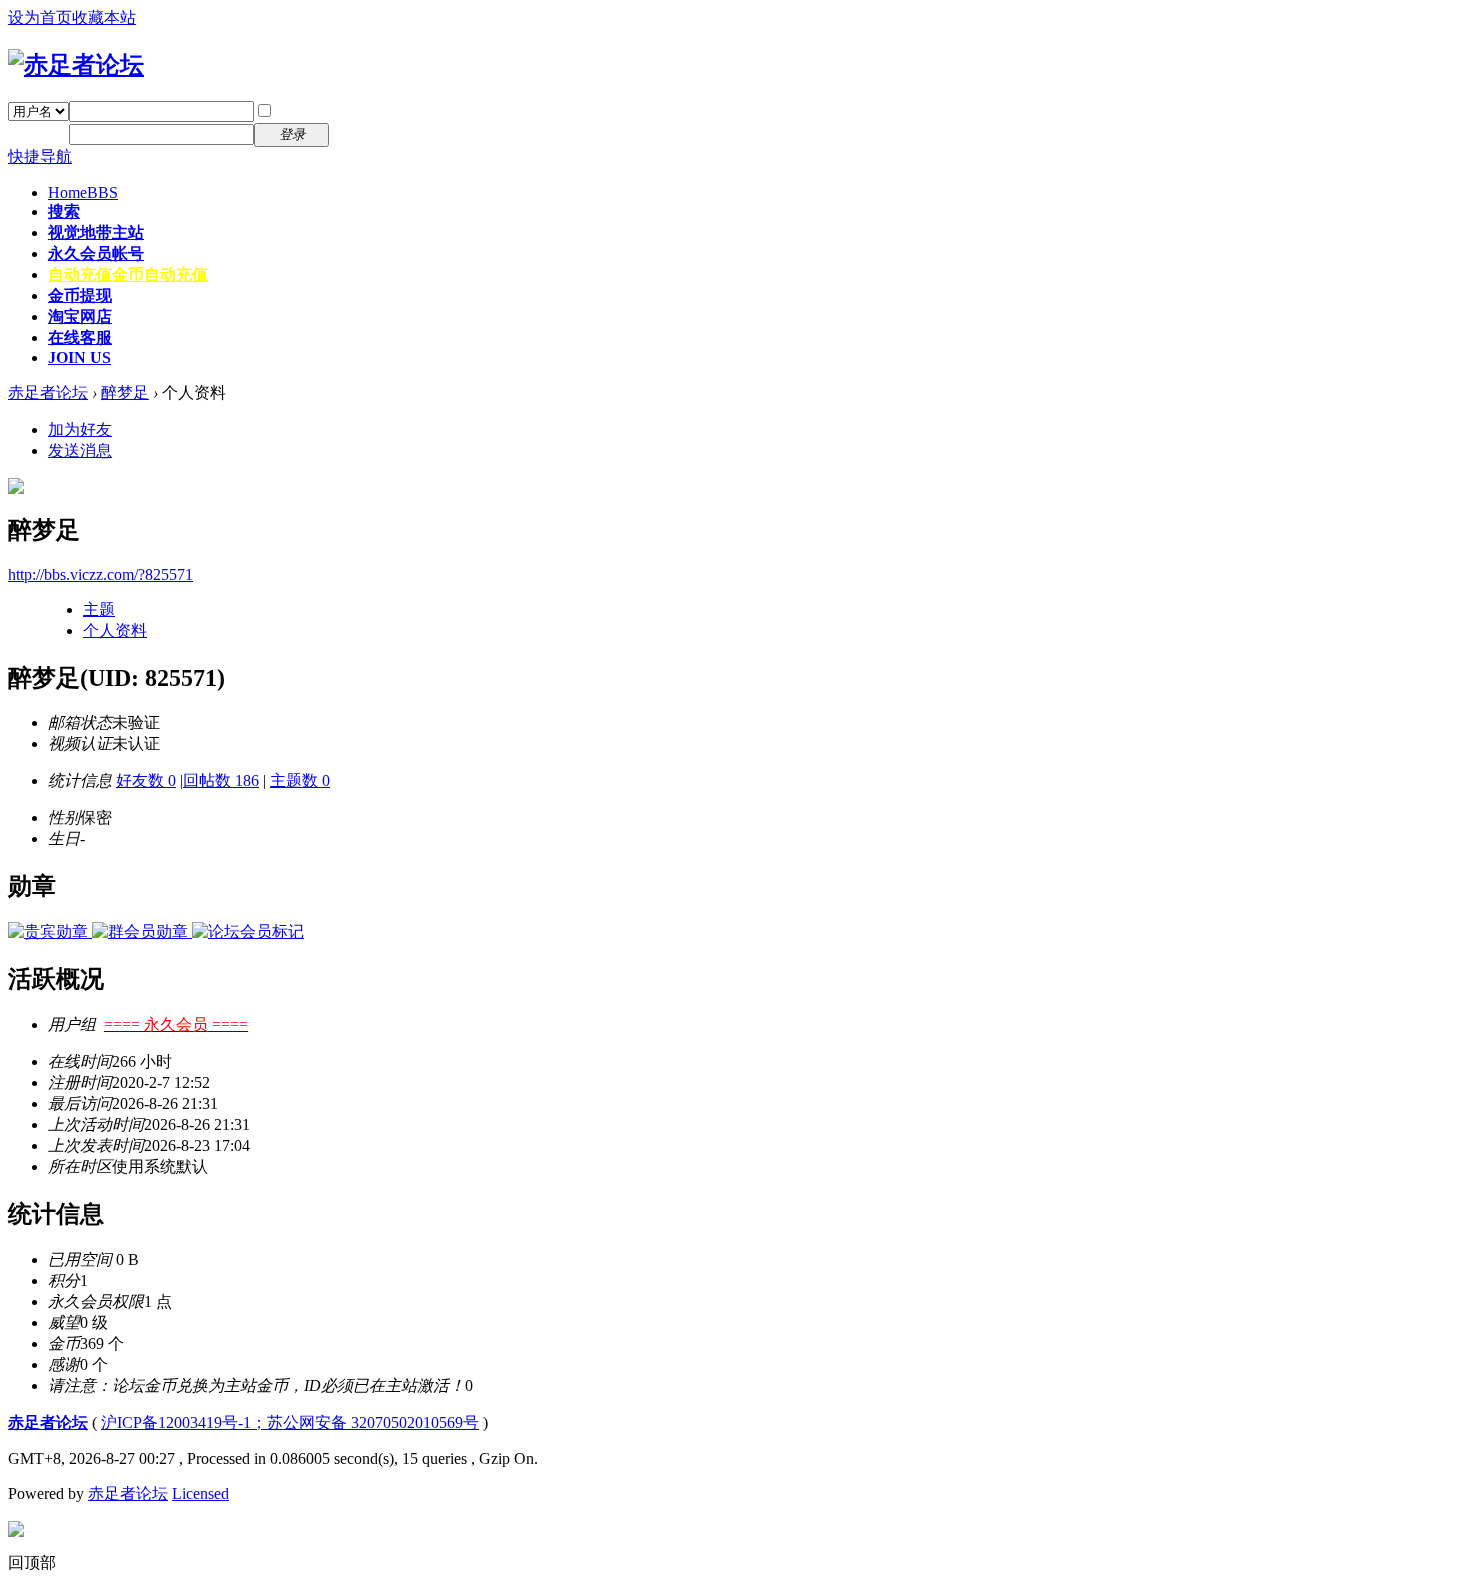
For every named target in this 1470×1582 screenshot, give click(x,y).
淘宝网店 (80, 316)
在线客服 (80, 337)
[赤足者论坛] (76, 65)
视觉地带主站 (96, 232)
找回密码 (374, 110)
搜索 (64, 211)
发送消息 (80, 450)
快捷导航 (40, 156)
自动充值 (128, 274)
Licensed (200, 1493)
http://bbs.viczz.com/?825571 (100, 574)
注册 (358, 133)
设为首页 (40, 17)
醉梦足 (125, 392)
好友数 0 (146, 780)
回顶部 (32, 1562)
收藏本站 (104, 17)
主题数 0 (300, 780)
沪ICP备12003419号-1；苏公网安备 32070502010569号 (290, 1422)
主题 (99, 609)
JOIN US (79, 357)
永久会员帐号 (96, 253)
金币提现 (80, 295)
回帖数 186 (221, 780)
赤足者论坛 (48, 392)
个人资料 (115, 630)
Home (83, 192)
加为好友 (80, 429)
